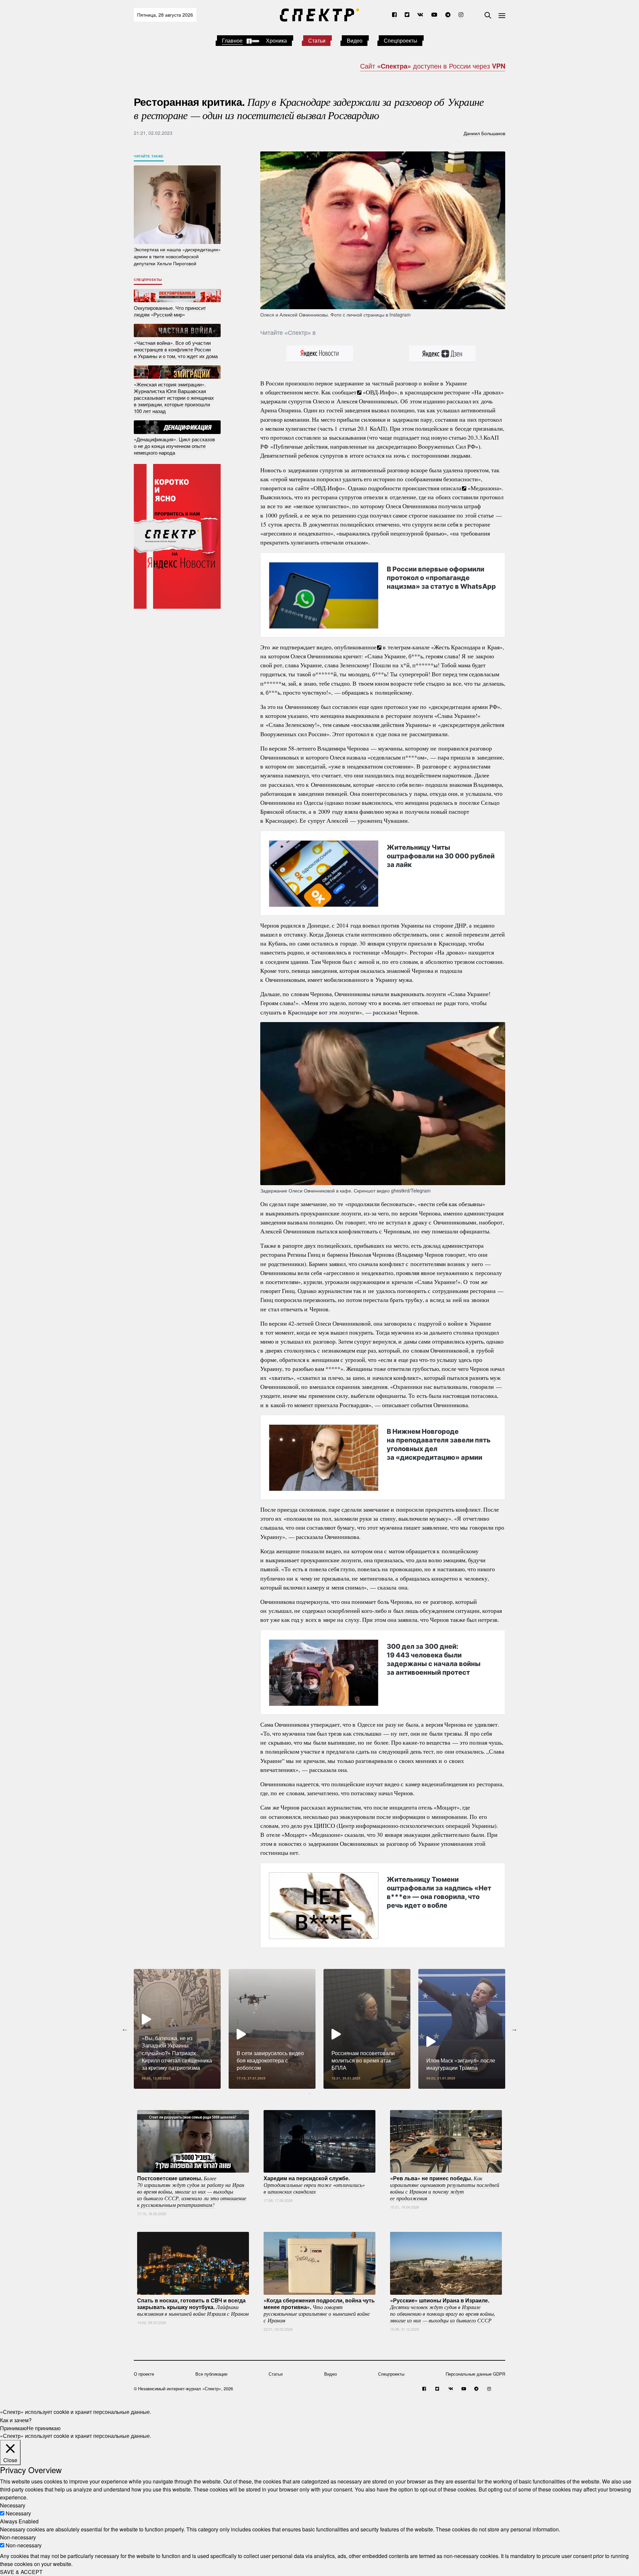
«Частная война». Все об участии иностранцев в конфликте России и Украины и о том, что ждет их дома (176, 349)
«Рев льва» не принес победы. (445, 2188)
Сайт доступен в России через (433, 66)
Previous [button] (125, 2029)
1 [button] (310, 2094)
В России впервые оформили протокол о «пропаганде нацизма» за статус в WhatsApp (441, 578)
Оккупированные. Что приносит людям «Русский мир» (170, 311)
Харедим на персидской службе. (314, 2184)
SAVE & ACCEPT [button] (21, 2572)
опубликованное (355, 647)
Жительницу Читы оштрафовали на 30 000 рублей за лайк (441, 856)
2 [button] (319, 2094)
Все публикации (211, 2374)
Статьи (317, 40)
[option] (177, 2029)
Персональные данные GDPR (475, 2374)
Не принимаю (44, 2428)
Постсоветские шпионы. (192, 2191)
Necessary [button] (13, 2505)
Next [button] (514, 2029)
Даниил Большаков (484, 133)
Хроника (276, 40)
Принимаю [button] (13, 2428)
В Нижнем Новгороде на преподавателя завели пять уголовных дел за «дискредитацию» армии (439, 1444)
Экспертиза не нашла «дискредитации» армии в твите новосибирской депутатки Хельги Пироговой (177, 256)
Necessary (18, 2513)
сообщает (344, 392)
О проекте (144, 2374)
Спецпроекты (401, 40)
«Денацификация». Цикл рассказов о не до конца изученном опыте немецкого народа (174, 446)
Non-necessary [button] (18, 2537)
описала (451, 488)
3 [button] (329, 2094)
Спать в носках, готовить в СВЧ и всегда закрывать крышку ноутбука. (193, 2306)
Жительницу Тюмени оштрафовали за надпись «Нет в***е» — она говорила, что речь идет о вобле (439, 1892)
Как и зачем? (16, 2420)
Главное (232, 40)
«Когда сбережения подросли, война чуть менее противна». (319, 2310)
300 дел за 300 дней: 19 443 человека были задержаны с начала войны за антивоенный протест (434, 1659)
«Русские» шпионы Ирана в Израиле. (443, 2310)
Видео (355, 40)
